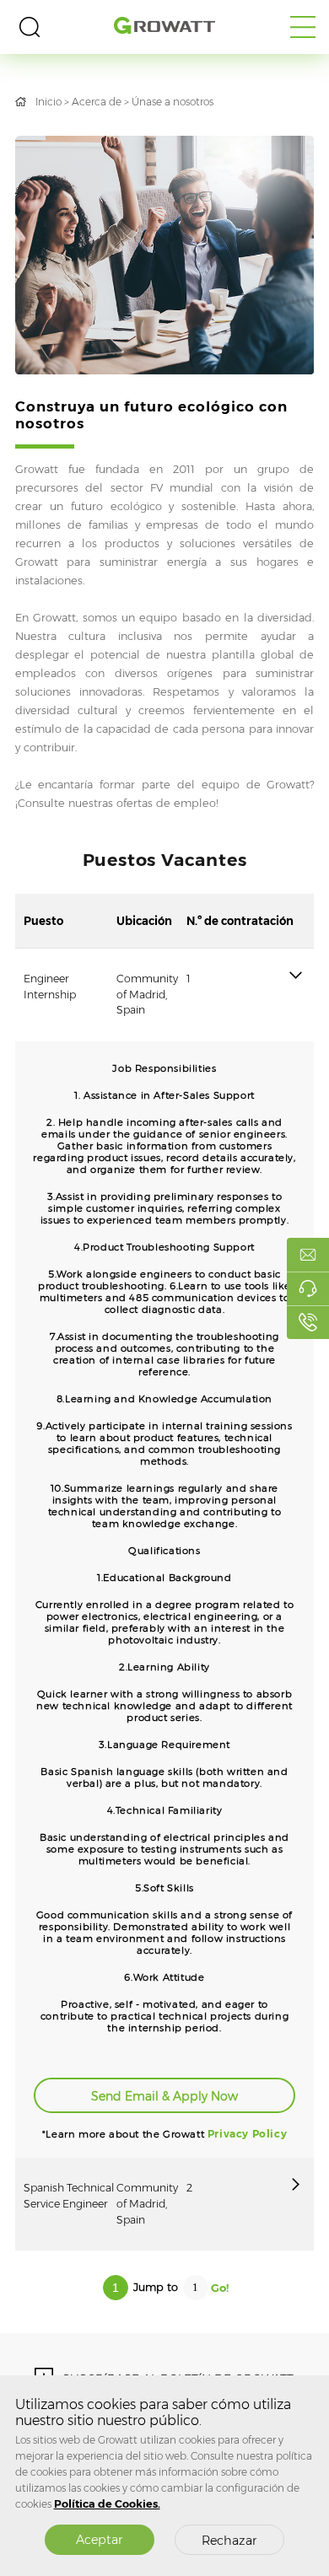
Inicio (49, 102)
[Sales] (308, 1255)
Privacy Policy (247, 2134)
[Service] (308, 1288)
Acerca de (97, 102)
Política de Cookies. (107, 2504)
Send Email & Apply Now (164, 2096)
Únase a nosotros (173, 102)
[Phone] (308, 1322)
